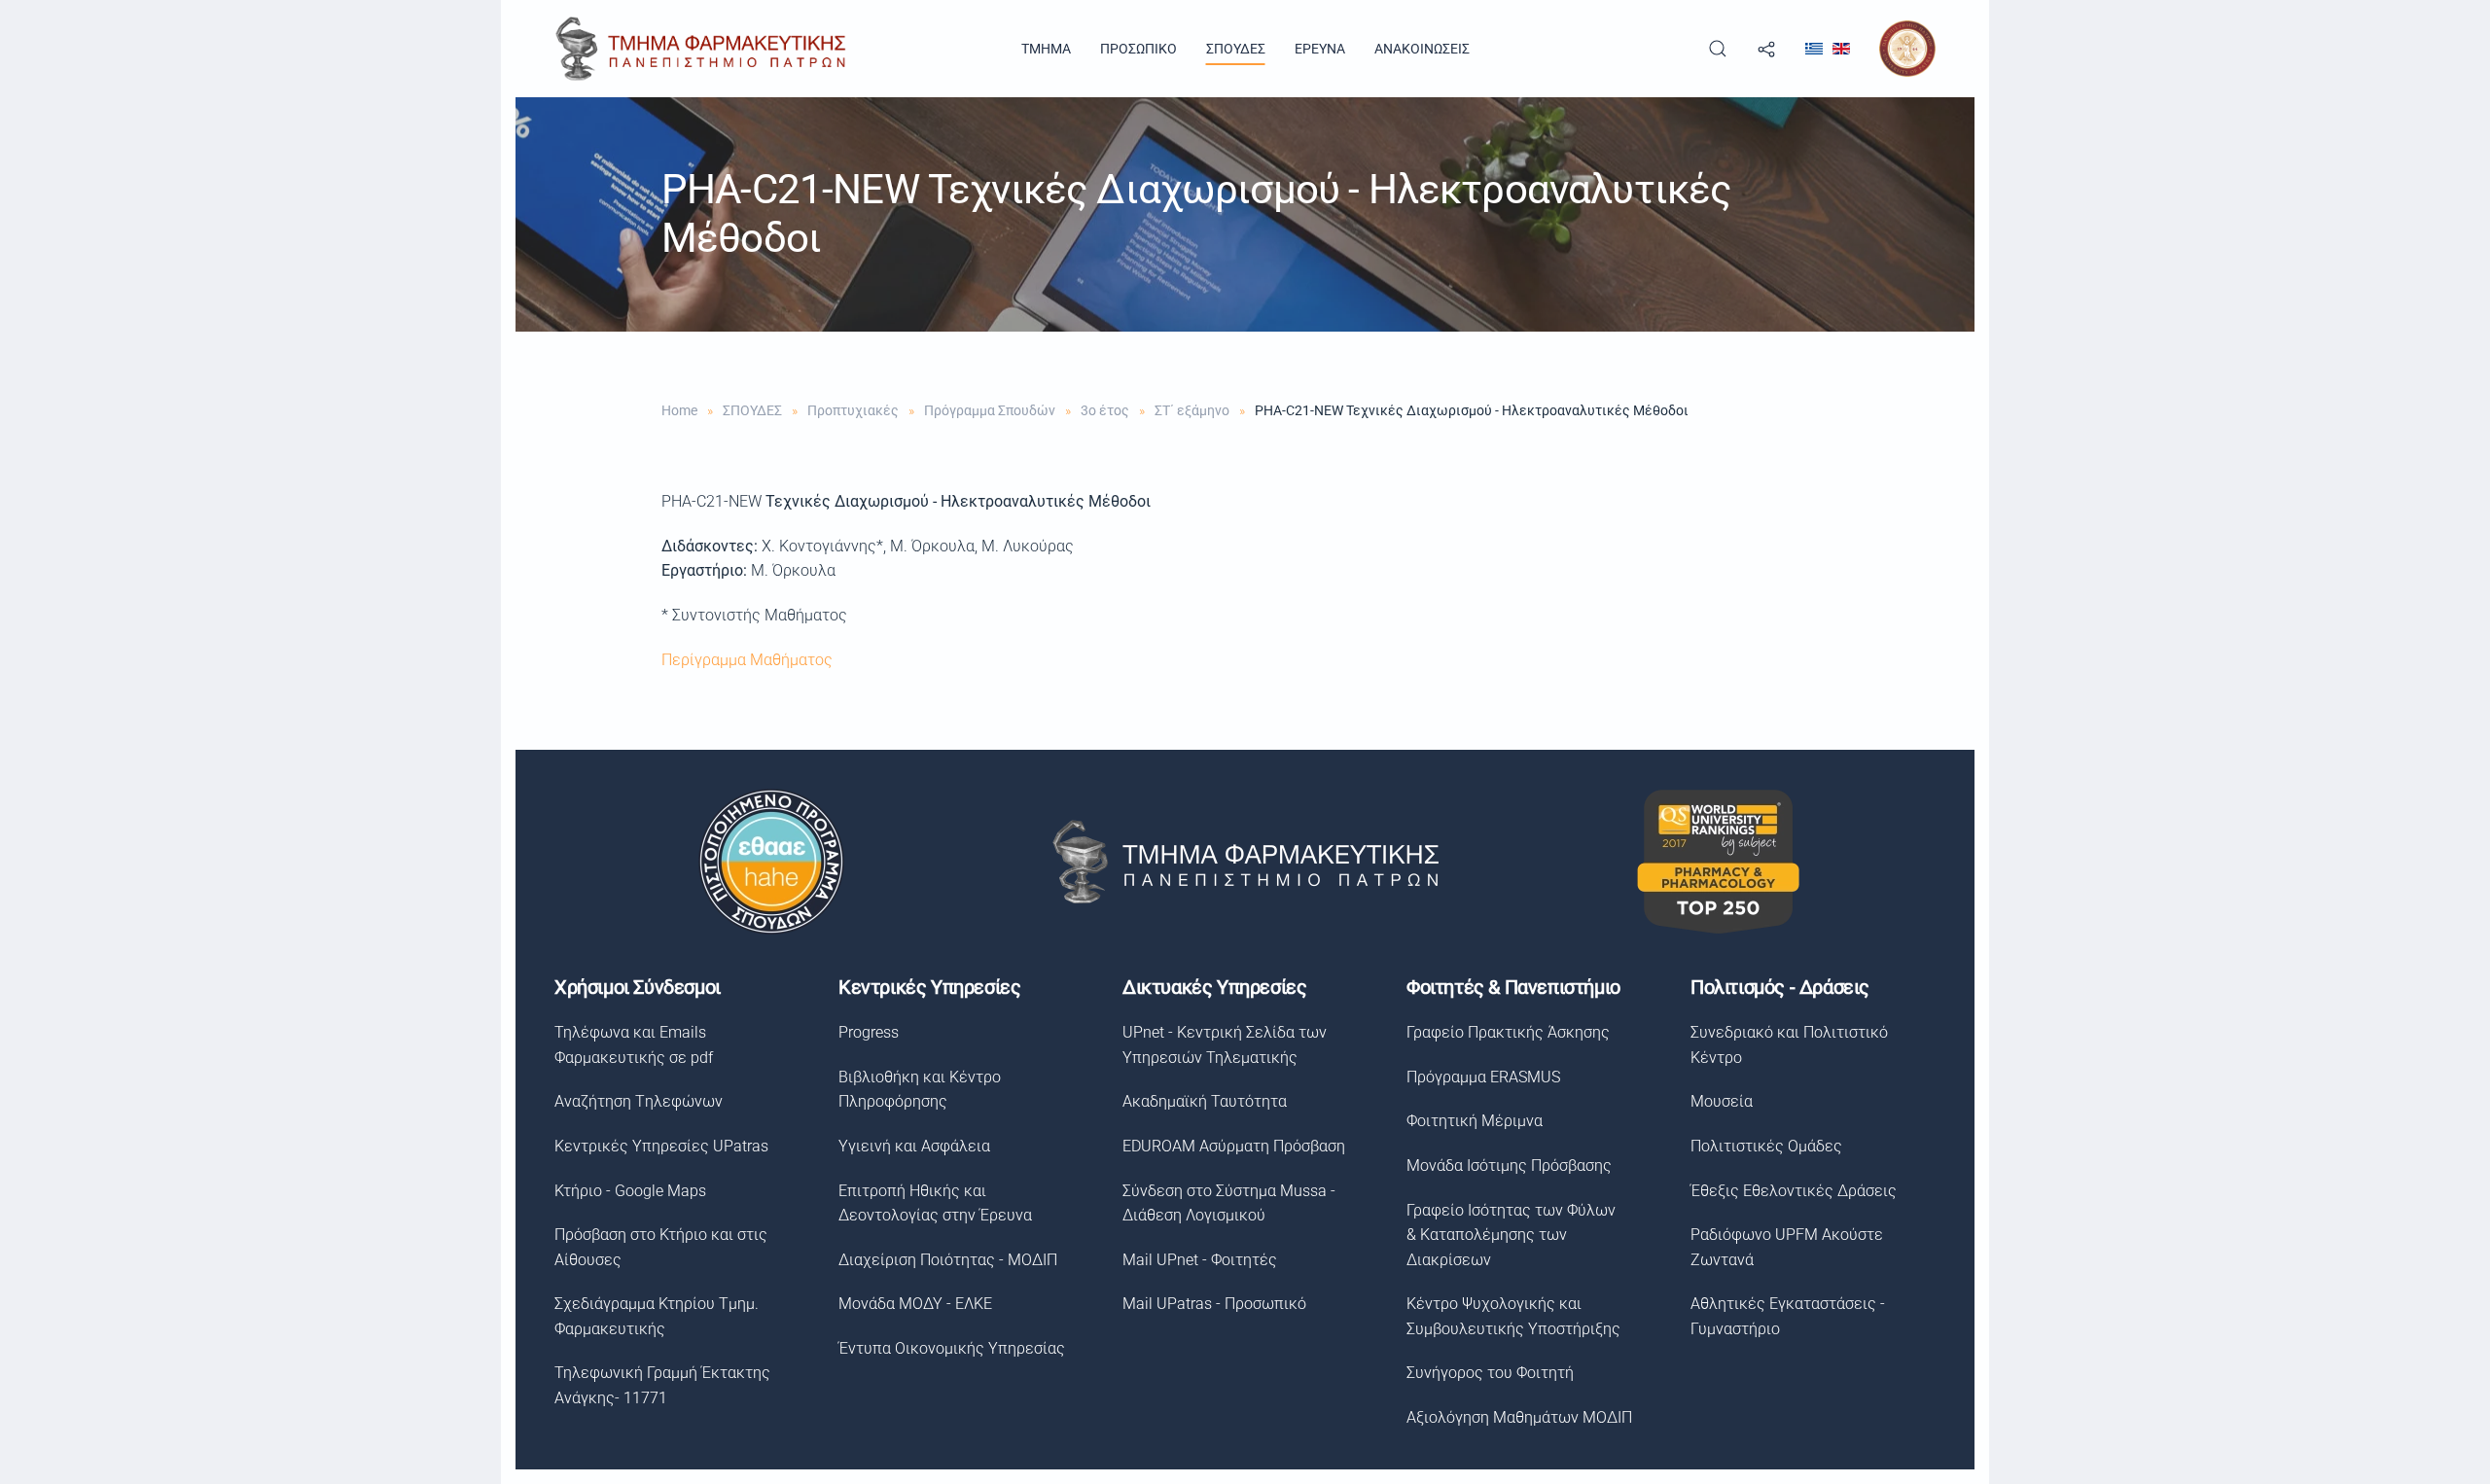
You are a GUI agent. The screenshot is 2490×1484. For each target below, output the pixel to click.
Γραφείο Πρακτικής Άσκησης (1508, 1032)
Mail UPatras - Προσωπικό (1214, 1304)
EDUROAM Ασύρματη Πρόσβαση (1234, 1146)
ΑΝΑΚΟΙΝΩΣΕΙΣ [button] (1422, 49)
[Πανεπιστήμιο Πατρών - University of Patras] (1907, 48)
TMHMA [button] (1046, 49)
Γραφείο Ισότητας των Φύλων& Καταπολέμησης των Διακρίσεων (1511, 1235)
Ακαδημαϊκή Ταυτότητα (1205, 1101)
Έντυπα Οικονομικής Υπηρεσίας (952, 1348)
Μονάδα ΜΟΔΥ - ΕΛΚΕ (915, 1304)
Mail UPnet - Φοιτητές (1200, 1260)
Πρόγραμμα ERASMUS (1483, 1077)
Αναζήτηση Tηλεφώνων (639, 1101)
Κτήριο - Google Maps (630, 1191)
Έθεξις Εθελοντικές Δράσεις (1794, 1191)
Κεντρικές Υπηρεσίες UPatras (661, 1146)
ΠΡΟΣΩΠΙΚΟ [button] (1138, 49)
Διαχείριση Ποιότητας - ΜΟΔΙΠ (948, 1260)
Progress (869, 1032)
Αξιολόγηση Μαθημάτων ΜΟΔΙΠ (1519, 1417)
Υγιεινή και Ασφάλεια (914, 1146)
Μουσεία (1722, 1101)
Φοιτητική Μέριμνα (1475, 1121)
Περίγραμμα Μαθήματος (747, 660)
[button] (1718, 49)
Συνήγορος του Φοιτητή (1490, 1373)
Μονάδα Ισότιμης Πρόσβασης (1509, 1166)
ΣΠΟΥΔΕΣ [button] (1236, 49)
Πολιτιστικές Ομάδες (1766, 1146)
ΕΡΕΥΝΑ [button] (1320, 49)
